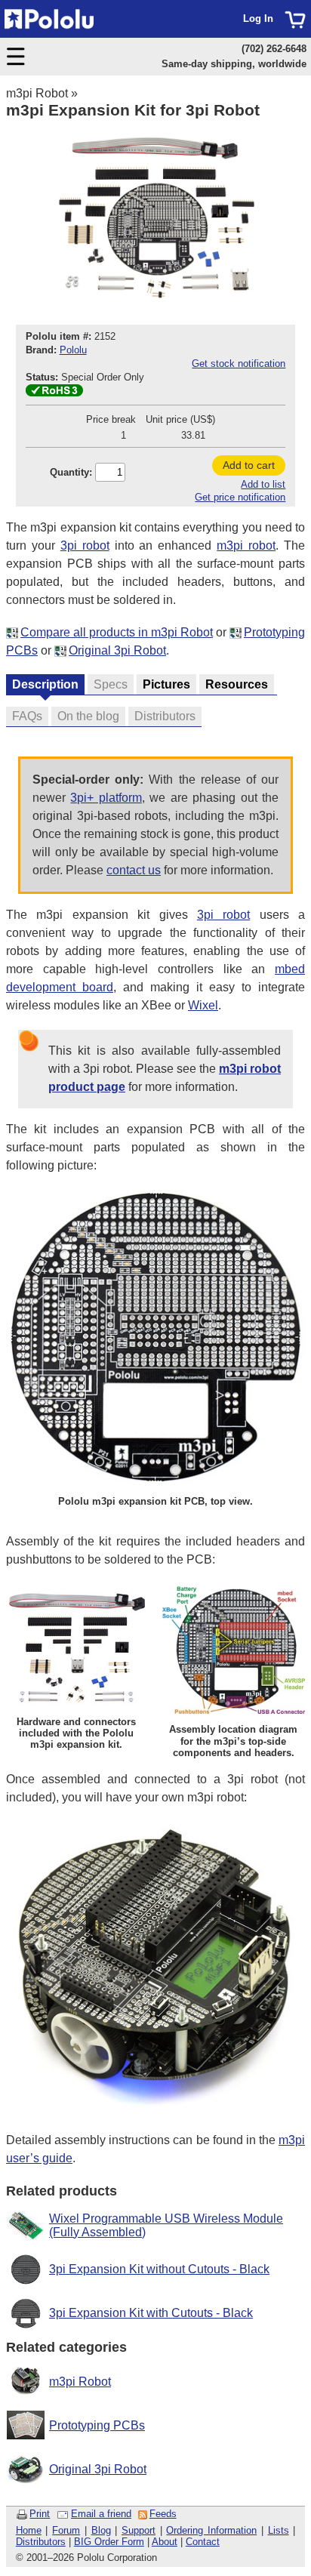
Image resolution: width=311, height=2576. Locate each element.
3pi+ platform (106, 798)
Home (29, 2530)
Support (139, 2530)
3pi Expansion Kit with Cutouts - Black (151, 2313)
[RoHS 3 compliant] (54, 393)
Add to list (263, 484)
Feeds (163, 2514)
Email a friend (101, 2514)
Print (40, 2514)
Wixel (203, 1005)
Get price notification (240, 497)
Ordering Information (211, 2530)
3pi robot (85, 545)
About (165, 2542)
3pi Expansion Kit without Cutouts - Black (159, 2269)
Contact (203, 2542)
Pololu (73, 350)
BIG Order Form (109, 2542)
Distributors (41, 2542)
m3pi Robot (37, 93)
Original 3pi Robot (117, 650)
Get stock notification (239, 364)
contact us (134, 870)
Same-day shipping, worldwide (234, 64)
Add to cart (249, 465)
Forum (66, 2530)
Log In (258, 18)
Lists (279, 2530)
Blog (101, 2530)
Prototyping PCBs (97, 2425)
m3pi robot (246, 545)
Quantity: (71, 472)
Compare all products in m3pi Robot (117, 632)
